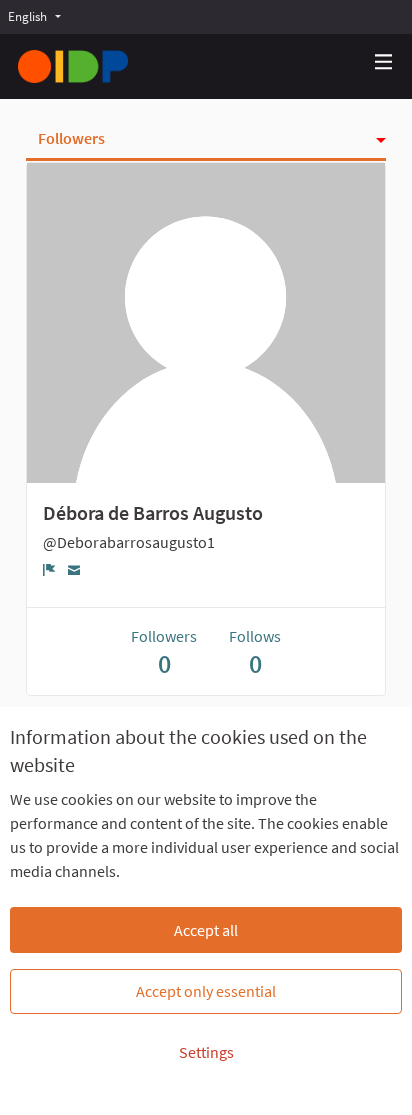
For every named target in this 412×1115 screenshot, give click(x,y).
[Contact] (74, 568)
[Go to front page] (73, 66)
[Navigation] (384, 62)
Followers (71, 138)
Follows (255, 652)
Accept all (206, 930)
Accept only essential (206, 991)
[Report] (49, 569)
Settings (206, 1052)
